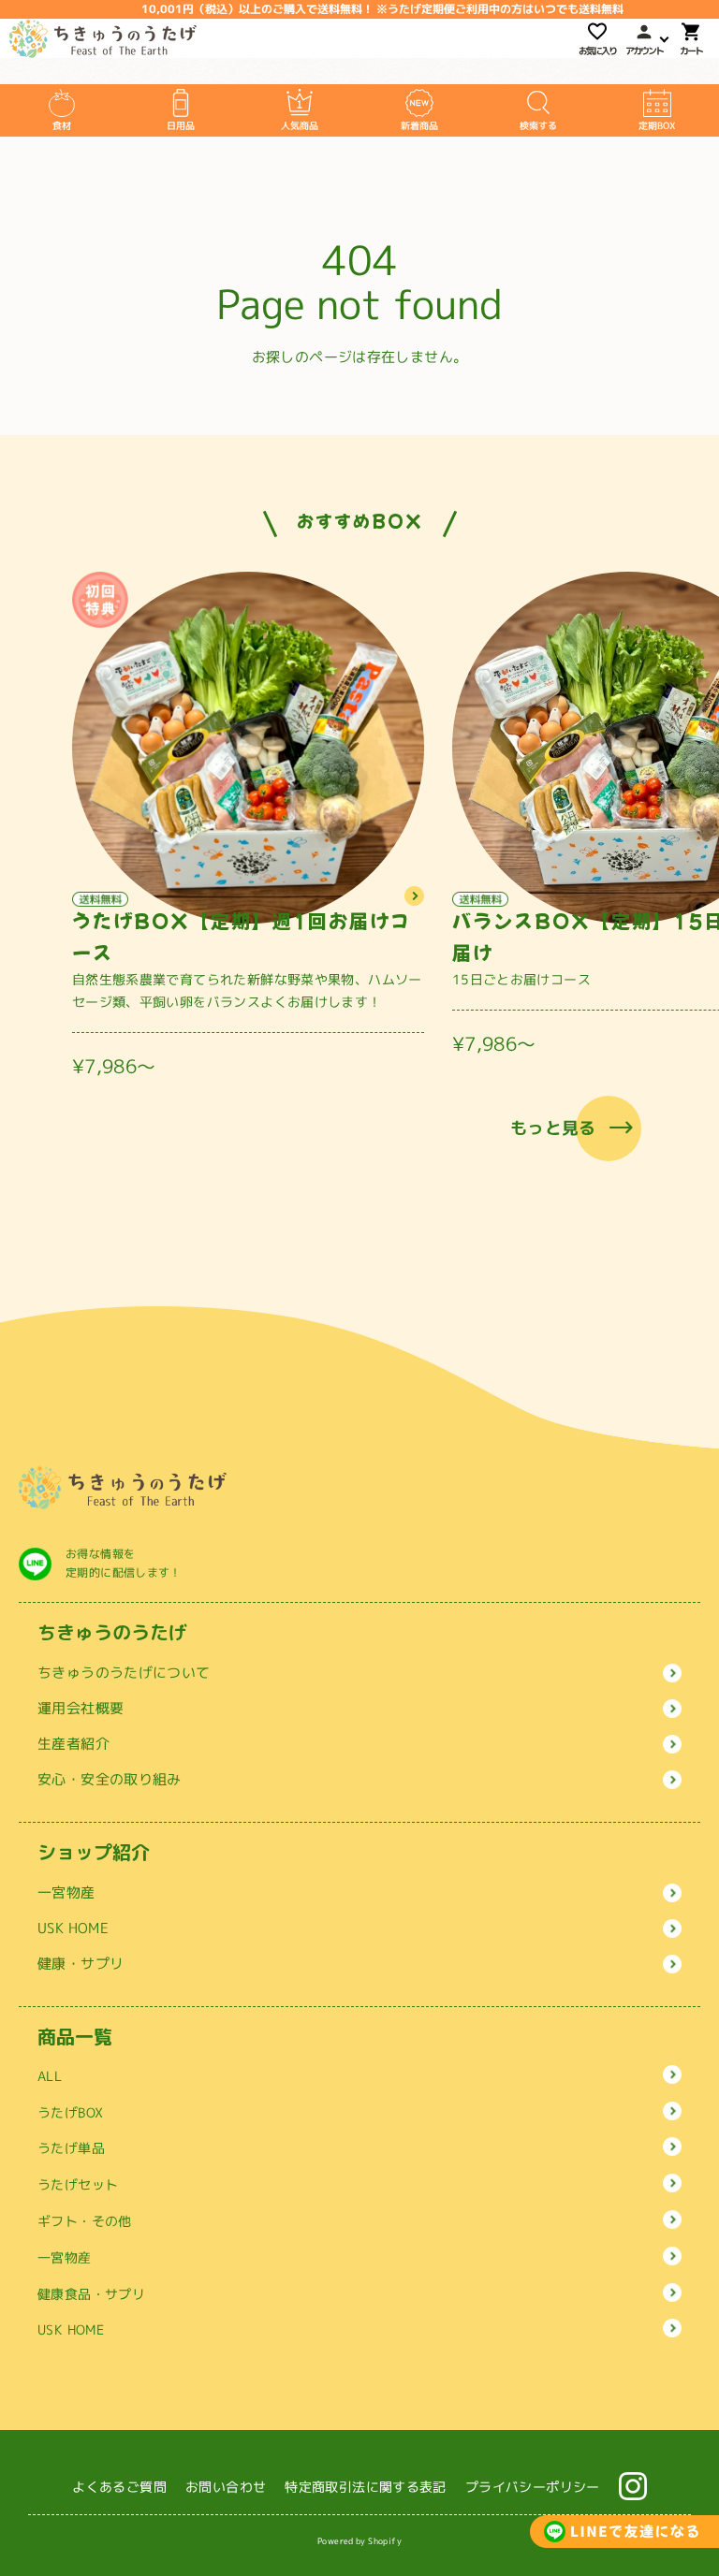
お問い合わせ (226, 2487)
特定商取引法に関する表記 (366, 2487)
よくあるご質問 (119, 2487)
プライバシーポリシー (533, 2487)
